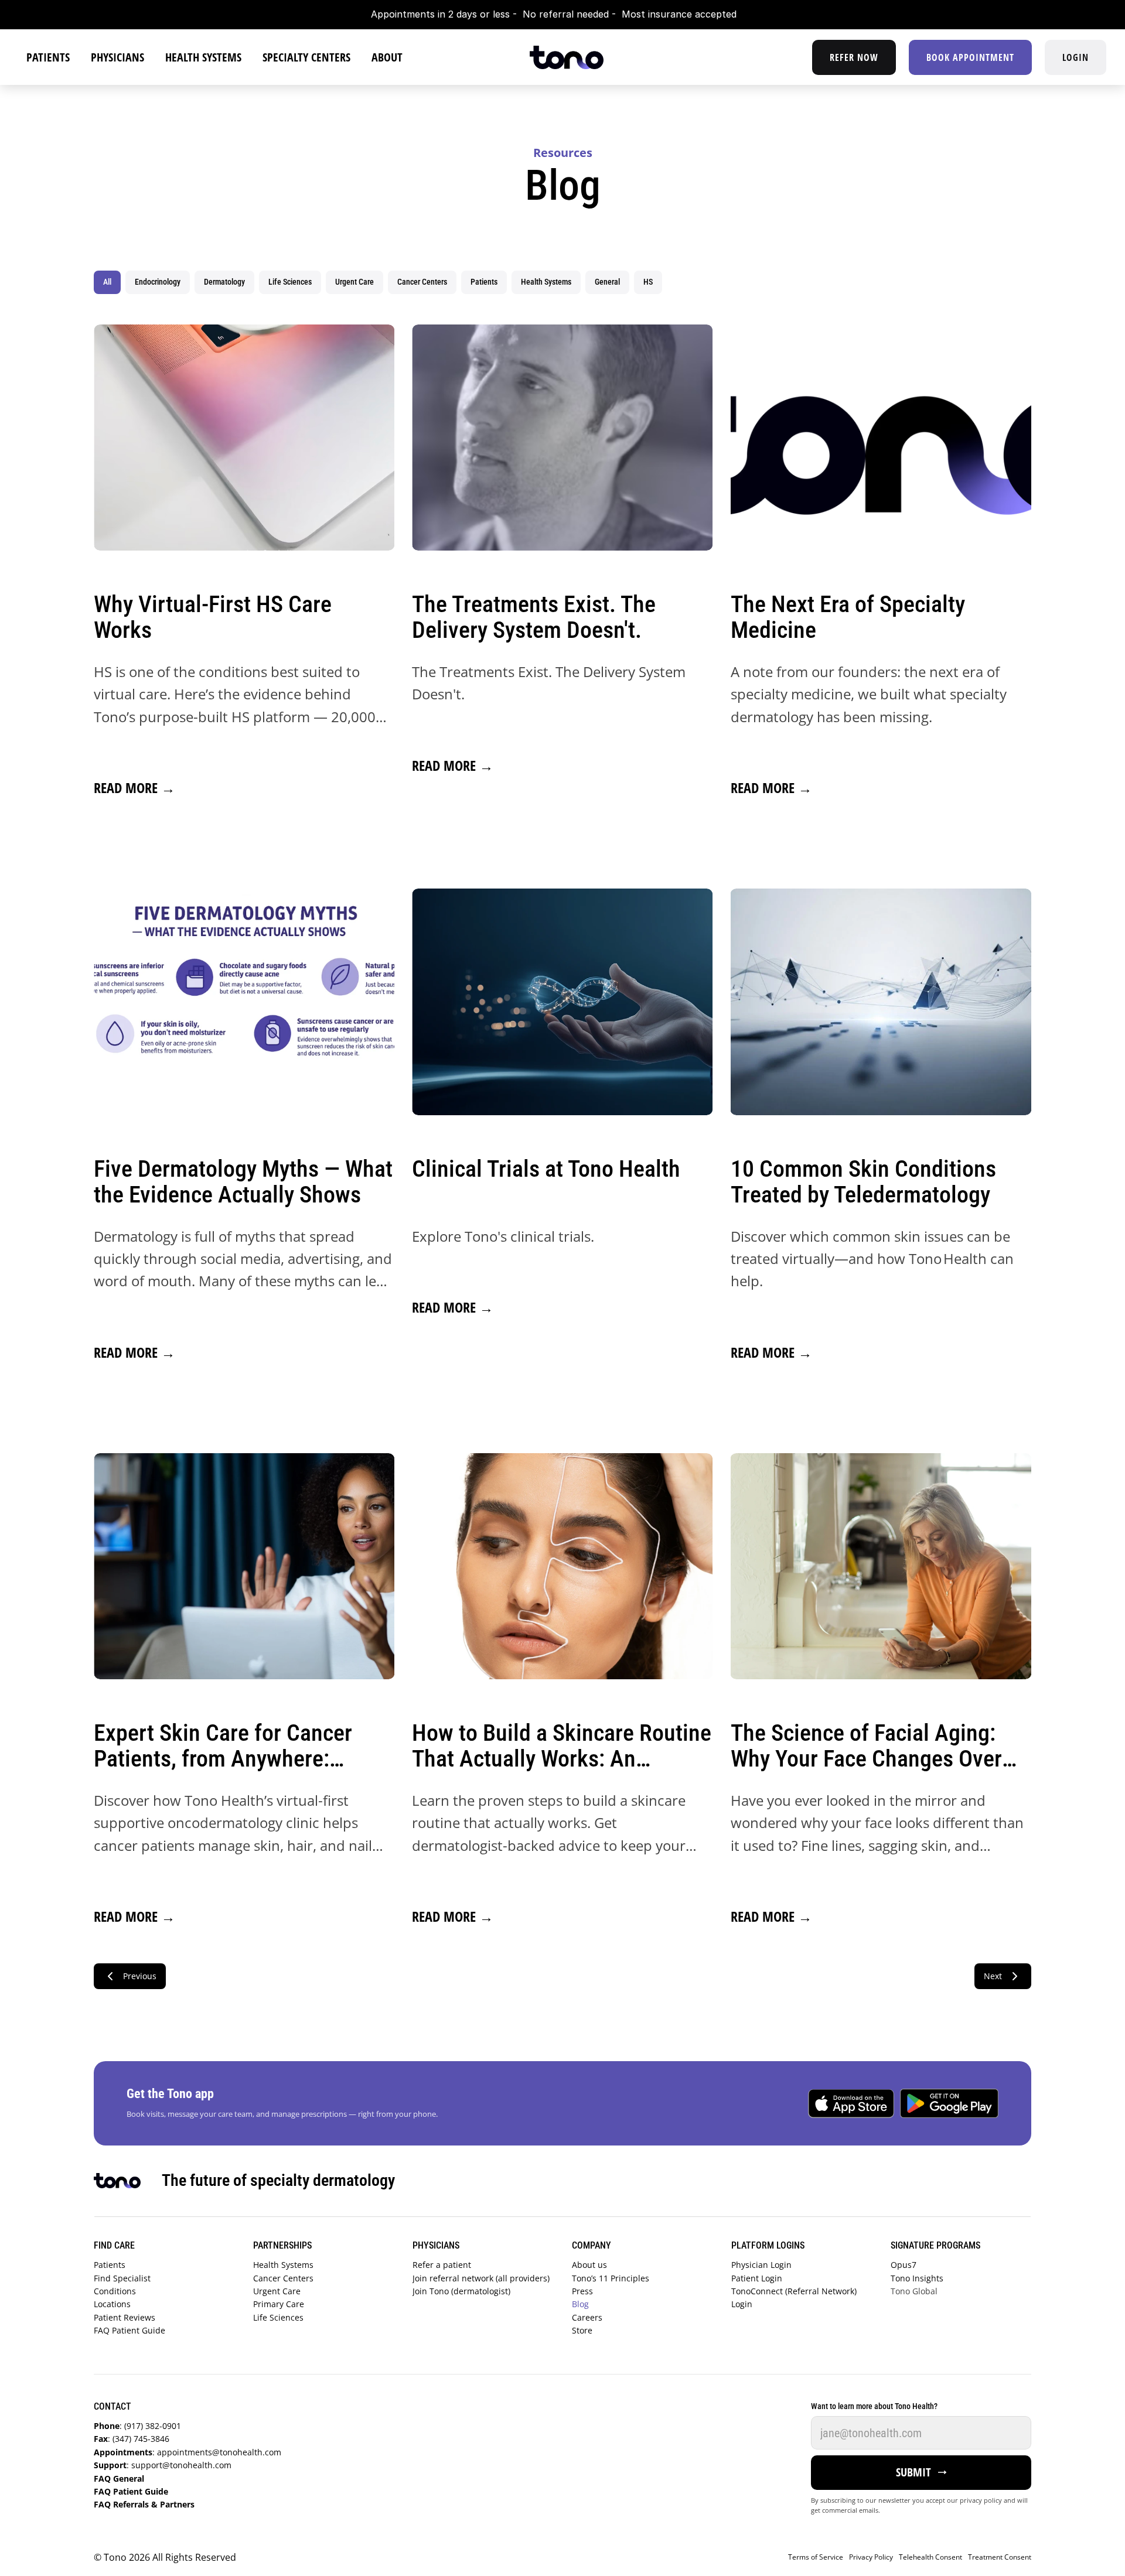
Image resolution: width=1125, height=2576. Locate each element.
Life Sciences (279, 2317)
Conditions (116, 2291)
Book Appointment (970, 57)
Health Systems (286, 2265)
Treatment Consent (1000, 2557)
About (387, 57)
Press (582, 2291)
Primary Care (281, 2304)
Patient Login (757, 2278)
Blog (580, 2304)
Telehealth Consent (930, 2557)
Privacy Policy (871, 2557)
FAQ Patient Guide (132, 2330)
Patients (111, 2265)
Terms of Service (816, 2557)
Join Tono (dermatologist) (461, 2291)
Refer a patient (444, 2265)
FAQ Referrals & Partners (146, 2504)
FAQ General (120, 2478)
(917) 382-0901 (137, 2426)
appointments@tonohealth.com (187, 2452)
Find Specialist (123, 2278)
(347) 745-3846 (132, 2439)
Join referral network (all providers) (481, 2278)
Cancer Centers (284, 2278)
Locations (113, 2304)
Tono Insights (917, 2278)
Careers (587, 2317)
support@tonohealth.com (163, 2465)
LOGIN (1075, 57)
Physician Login (761, 2265)
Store (582, 2330)
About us (591, 2265)
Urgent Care (279, 2291)
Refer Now (854, 57)
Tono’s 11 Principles (611, 2278)
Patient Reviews (127, 2317)
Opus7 (904, 2265)
